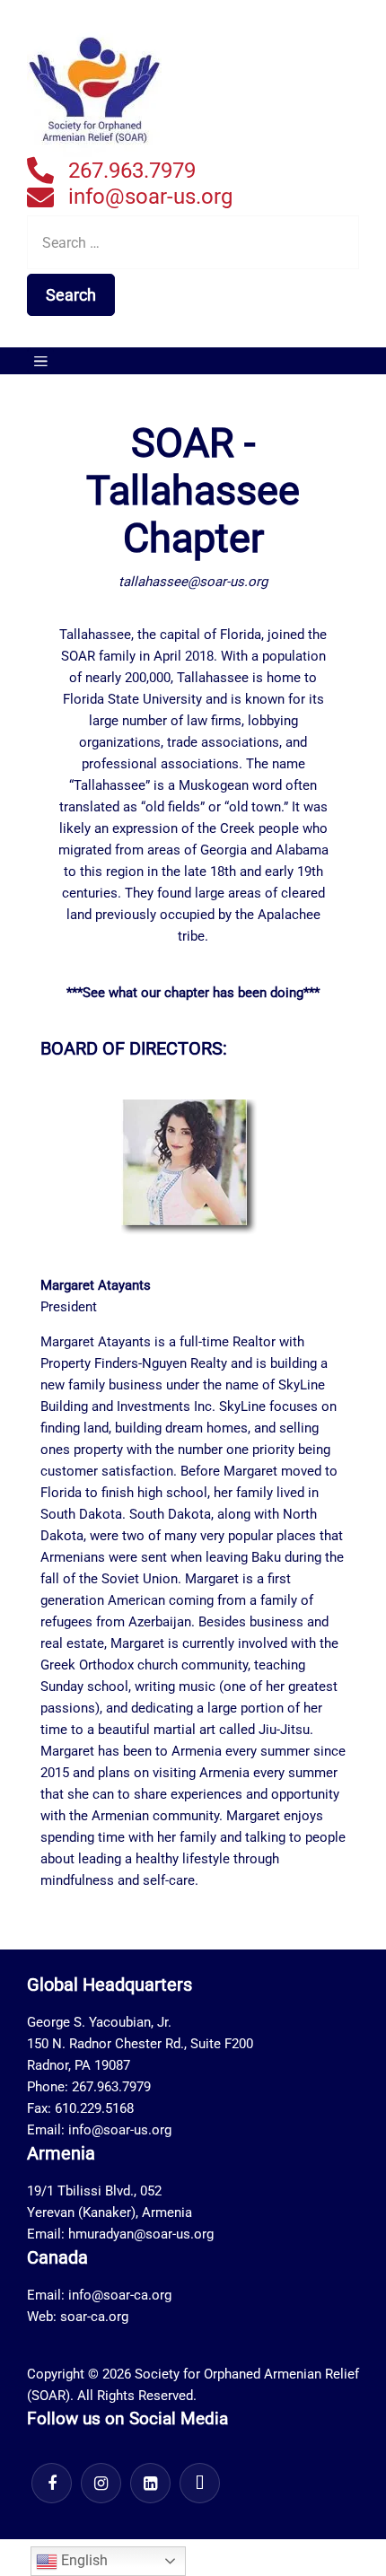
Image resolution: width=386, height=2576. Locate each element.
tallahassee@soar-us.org (193, 582)
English (83, 2560)
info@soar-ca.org (120, 2295)
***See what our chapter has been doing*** (193, 993)
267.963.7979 (132, 171)
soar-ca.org (94, 2317)
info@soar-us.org (150, 197)
